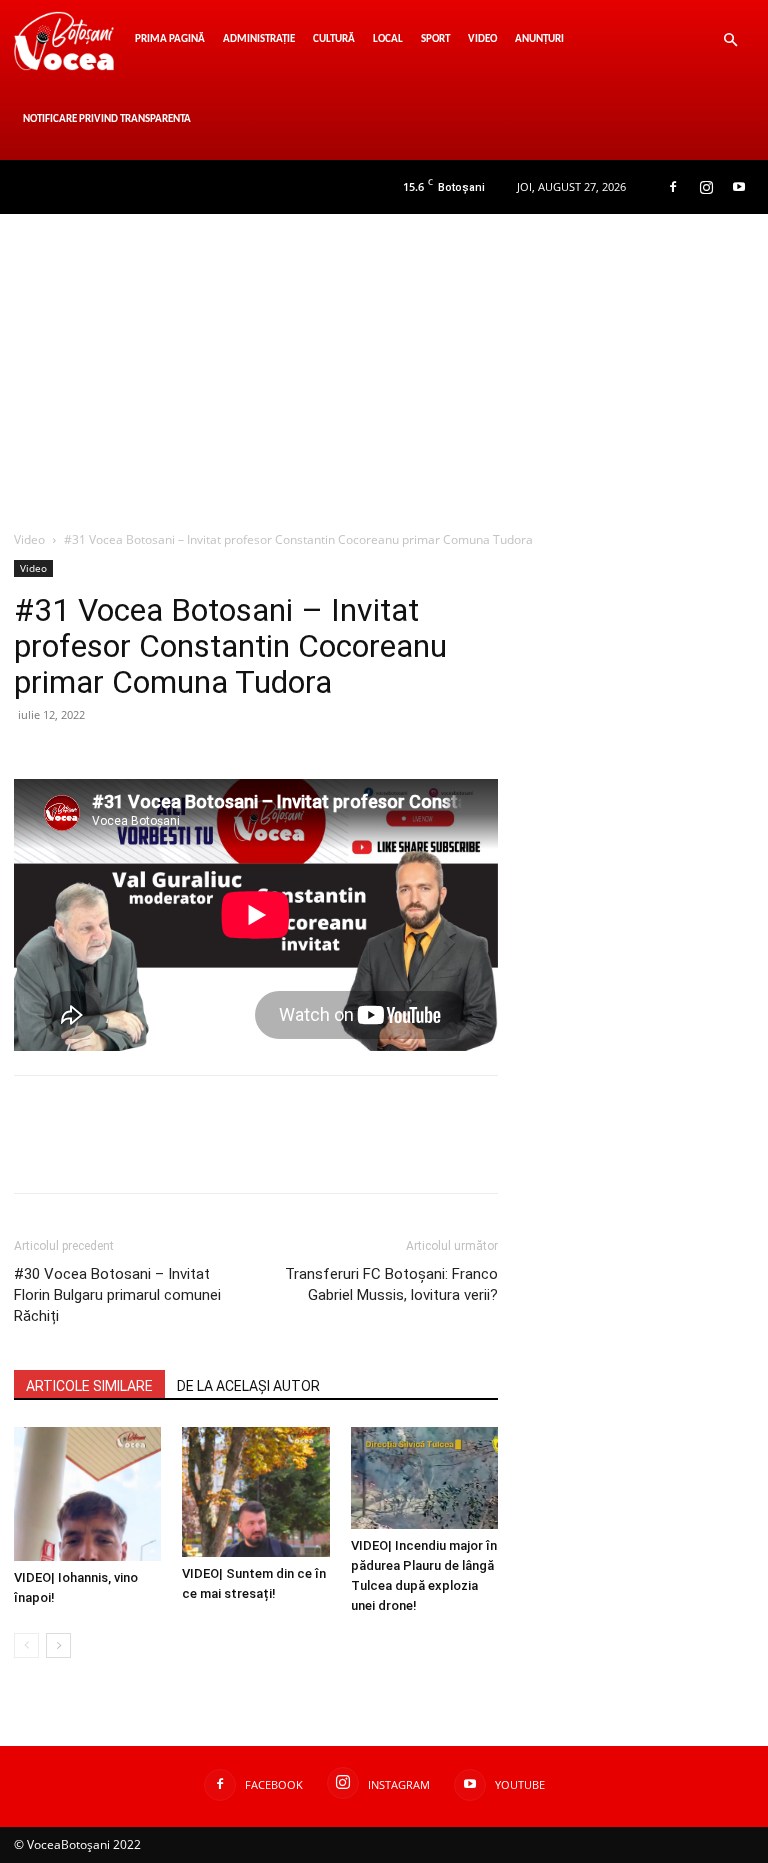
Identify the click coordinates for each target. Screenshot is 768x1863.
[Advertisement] (384, 364)
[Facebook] (673, 187)
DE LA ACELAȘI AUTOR (248, 1386)
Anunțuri (539, 39)
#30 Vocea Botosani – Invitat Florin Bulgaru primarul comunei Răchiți (117, 1295)
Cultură (334, 39)
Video (482, 39)
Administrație (259, 39)
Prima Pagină (170, 39)
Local (388, 39)
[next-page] (58, 1645)
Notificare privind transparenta (107, 119)
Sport (435, 39)
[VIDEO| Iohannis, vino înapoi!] (87, 1494)
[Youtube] (739, 187)
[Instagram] (706, 187)
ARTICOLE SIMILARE (89, 1386)
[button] (730, 40)
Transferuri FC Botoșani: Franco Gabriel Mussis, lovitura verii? (391, 1284)
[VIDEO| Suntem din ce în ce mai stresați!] (255, 1491)
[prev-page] (26, 1645)
